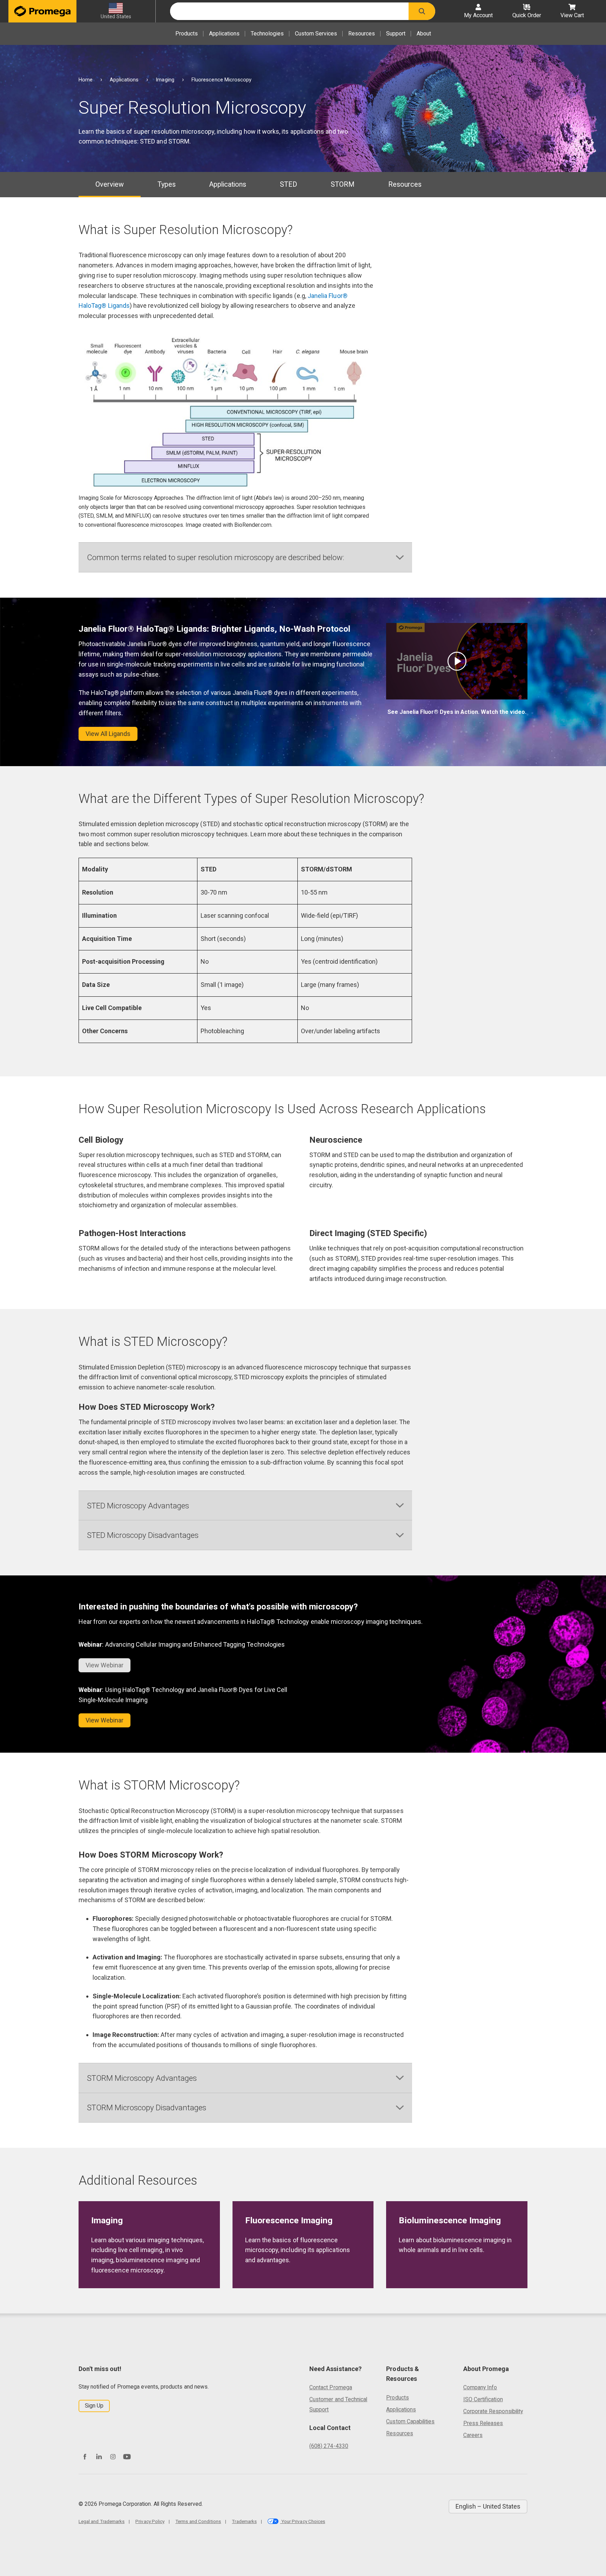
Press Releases (483, 2423)
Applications (224, 34)
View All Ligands (108, 734)
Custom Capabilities (410, 2421)
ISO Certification (483, 2399)
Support (396, 34)
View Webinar (105, 1720)
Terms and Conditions (198, 2521)
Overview (110, 184)
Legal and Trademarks (102, 2521)
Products (187, 34)
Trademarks (244, 2521)
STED (288, 184)
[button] (422, 11)
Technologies (267, 34)
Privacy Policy (150, 2521)
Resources (362, 34)
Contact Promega (331, 2387)
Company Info (480, 2387)
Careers (473, 2435)
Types (167, 184)
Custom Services (316, 34)
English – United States (488, 2506)
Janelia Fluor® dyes (259, 693)
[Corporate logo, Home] (42, 11)
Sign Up (94, 2406)
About (424, 34)
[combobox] (289, 11)
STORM (343, 184)
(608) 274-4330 (329, 2446)
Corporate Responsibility (493, 2411)
